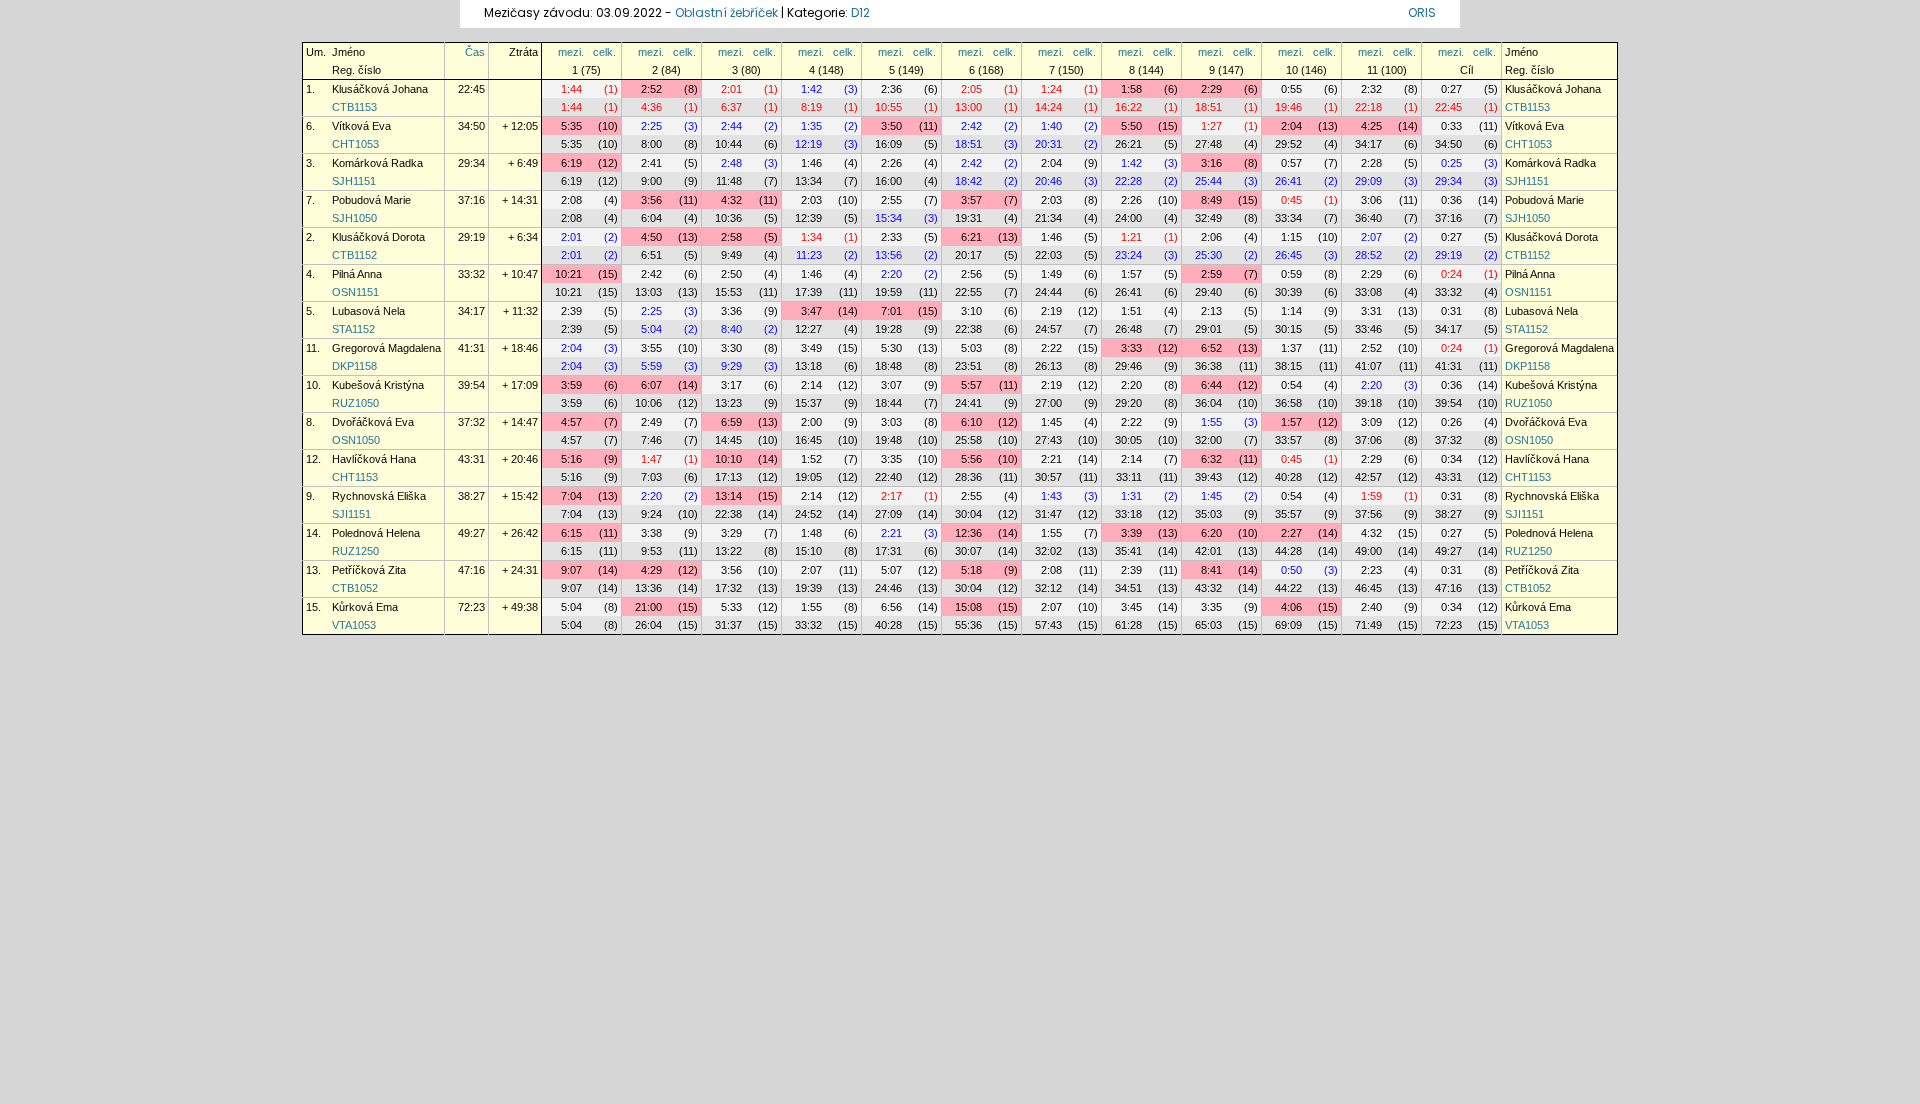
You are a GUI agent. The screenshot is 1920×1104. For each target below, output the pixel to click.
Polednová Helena (376, 533)
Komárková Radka (377, 163)
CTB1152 (354, 255)
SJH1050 (354, 218)
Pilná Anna (357, 274)
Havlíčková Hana (374, 459)
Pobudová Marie (371, 200)
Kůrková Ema (365, 607)
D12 (860, 12)
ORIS (1422, 12)
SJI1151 (351, 514)
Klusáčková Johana (380, 89)
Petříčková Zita (369, 570)
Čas (475, 52)
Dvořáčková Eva (373, 422)
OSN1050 (356, 440)
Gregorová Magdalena (386, 348)
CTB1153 (354, 107)
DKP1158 (354, 366)
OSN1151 (355, 292)
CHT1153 (355, 477)
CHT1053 (355, 144)
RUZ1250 (355, 551)
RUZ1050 (355, 403)
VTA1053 (354, 625)
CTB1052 (355, 588)
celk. (604, 52)
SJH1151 (354, 181)
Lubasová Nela (368, 311)
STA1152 (353, 329)
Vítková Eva (361, 126)
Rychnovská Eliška (379, 496)
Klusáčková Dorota (378, 237)
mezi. (571, 52)
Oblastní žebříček (726, 12)
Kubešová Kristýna (378, 385)
